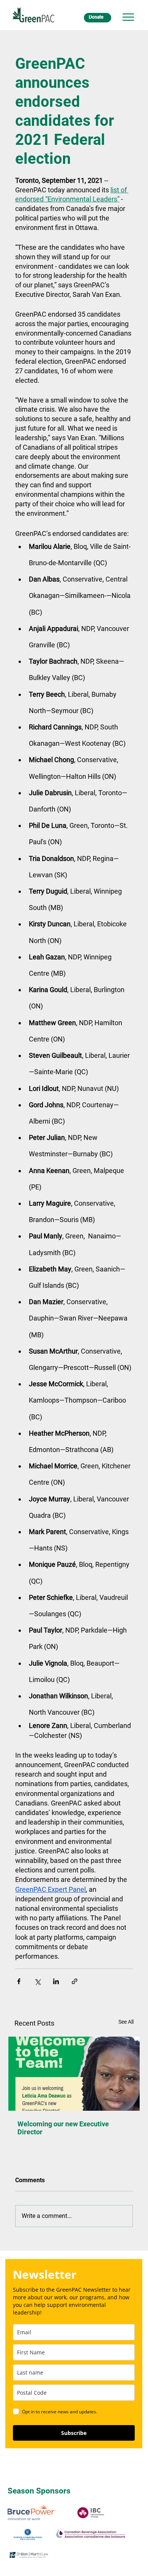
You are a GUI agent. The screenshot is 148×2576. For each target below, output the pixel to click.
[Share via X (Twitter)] (37, 1981)
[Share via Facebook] (19, 1981)
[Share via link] (75, 1981)
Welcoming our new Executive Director (63, 2128)
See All (126, 2022)
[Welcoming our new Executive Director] (74, 2074)
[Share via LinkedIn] (56, 1981)
